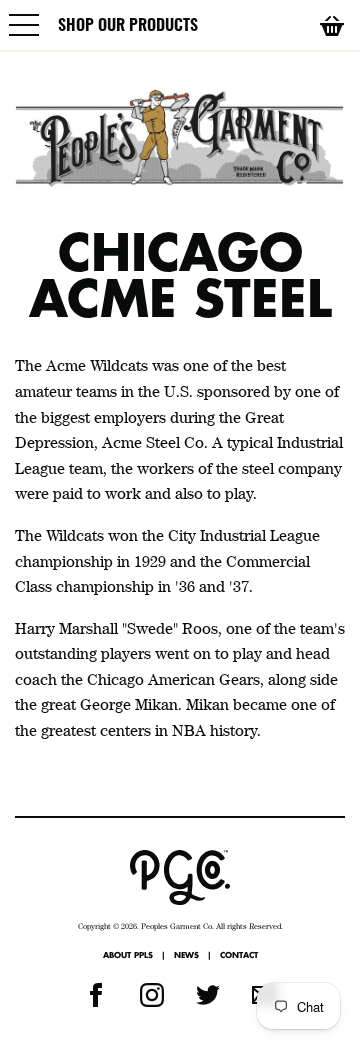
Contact (239, 955)
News (186, 955)
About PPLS (128, 955)
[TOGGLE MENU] (25, 25)
